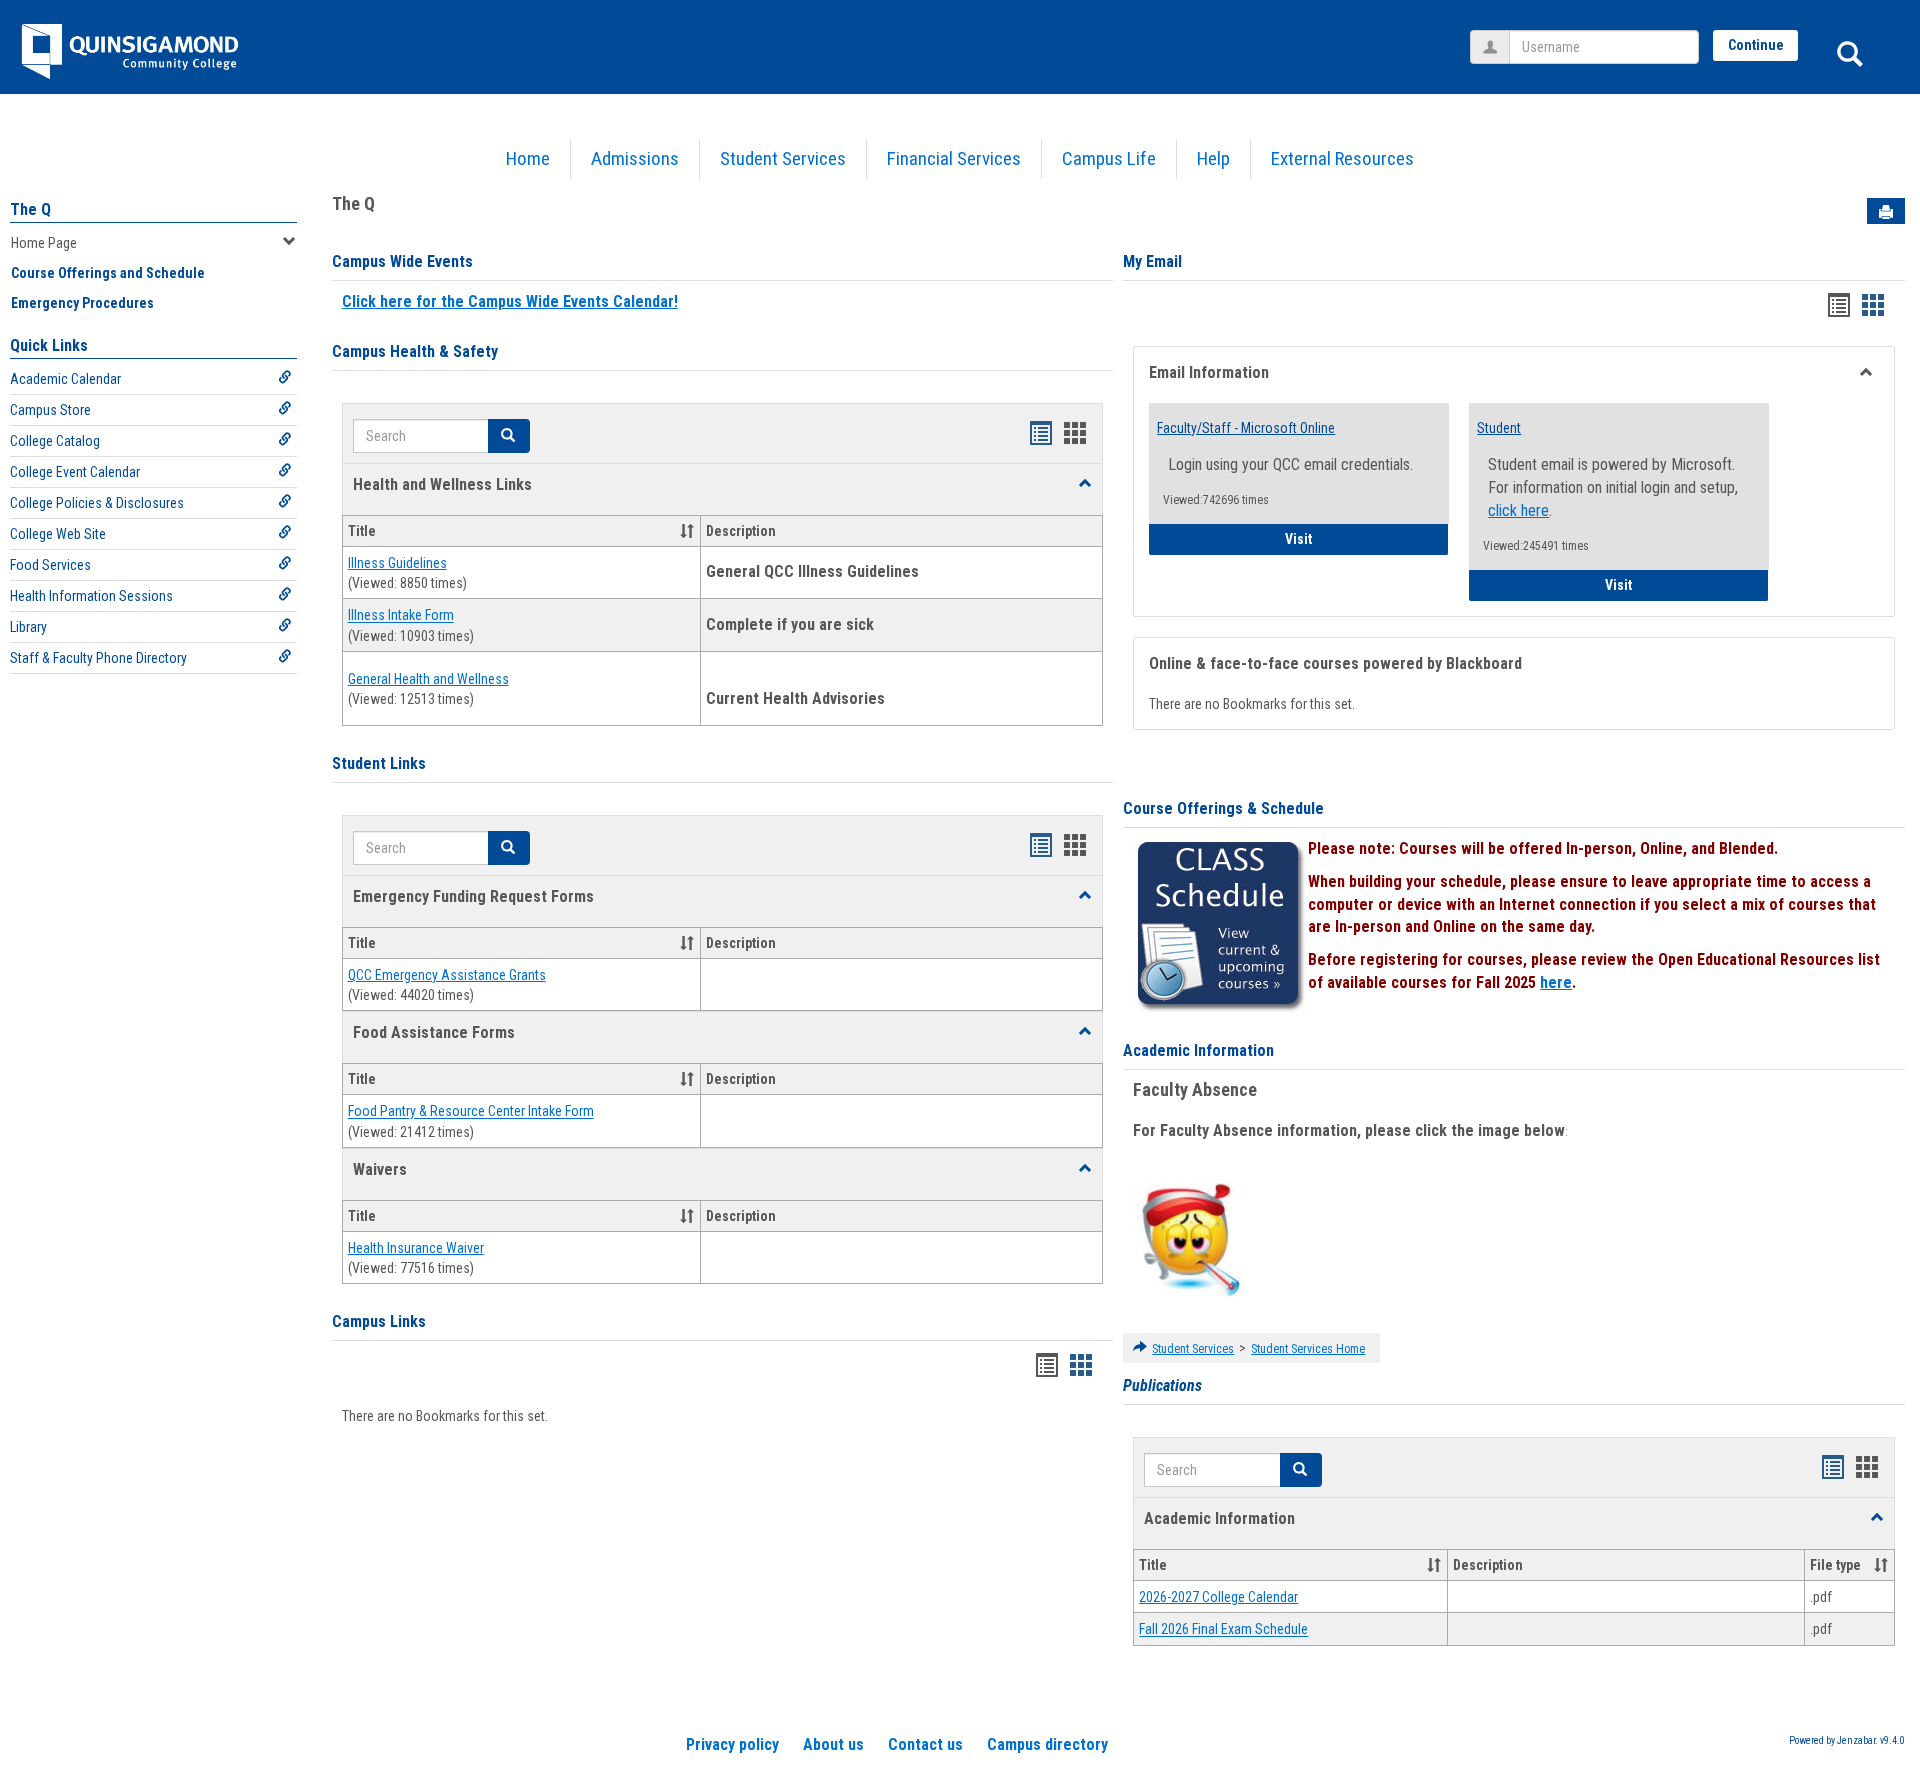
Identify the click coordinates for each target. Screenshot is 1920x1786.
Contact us (925, 1744)
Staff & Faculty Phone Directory (98, 658)
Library (28, 627)
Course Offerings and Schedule (108, 273)
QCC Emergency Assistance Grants (447, 975)
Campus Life (1109, 158)
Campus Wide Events (402, 261)
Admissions (635, 158)
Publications (1162, 1385)
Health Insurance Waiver (416, 1248)
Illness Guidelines (397, 563)
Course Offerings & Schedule (1223, 808)
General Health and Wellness (428, 679)
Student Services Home (1308, 1349)
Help (1213, 158)
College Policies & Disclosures (97, 503)
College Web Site (58, 534)
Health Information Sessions (91, 596)
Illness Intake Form (401, 616)
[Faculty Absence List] (1190, 1239)
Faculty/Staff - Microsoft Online (1246, 428)
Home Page (44, 243)
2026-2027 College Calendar (1218, 1597)
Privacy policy (732, 1744)
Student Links (379, 763)
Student (1499, 428)
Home (528, 158)
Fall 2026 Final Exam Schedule (1223, 1630)
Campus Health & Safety (415, 351)
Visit (1367, 538)
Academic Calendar (65, 379)
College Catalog (55, 441)
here (1556, 982)
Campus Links (379, 1321)
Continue (1756, 45)
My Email (1152, 261)
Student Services (783, 158)
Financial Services (954, 158)
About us (833, 1744)
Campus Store (50, 410)
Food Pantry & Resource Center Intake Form (471, 1112)
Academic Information (1198, 1050)
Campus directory (1047, 1744)
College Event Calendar (75, 472)
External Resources (1342, 158)
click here (1518, 510)
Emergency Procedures (82, 303)
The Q (30, 209)
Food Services (50, 565)
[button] (1085, 484)
